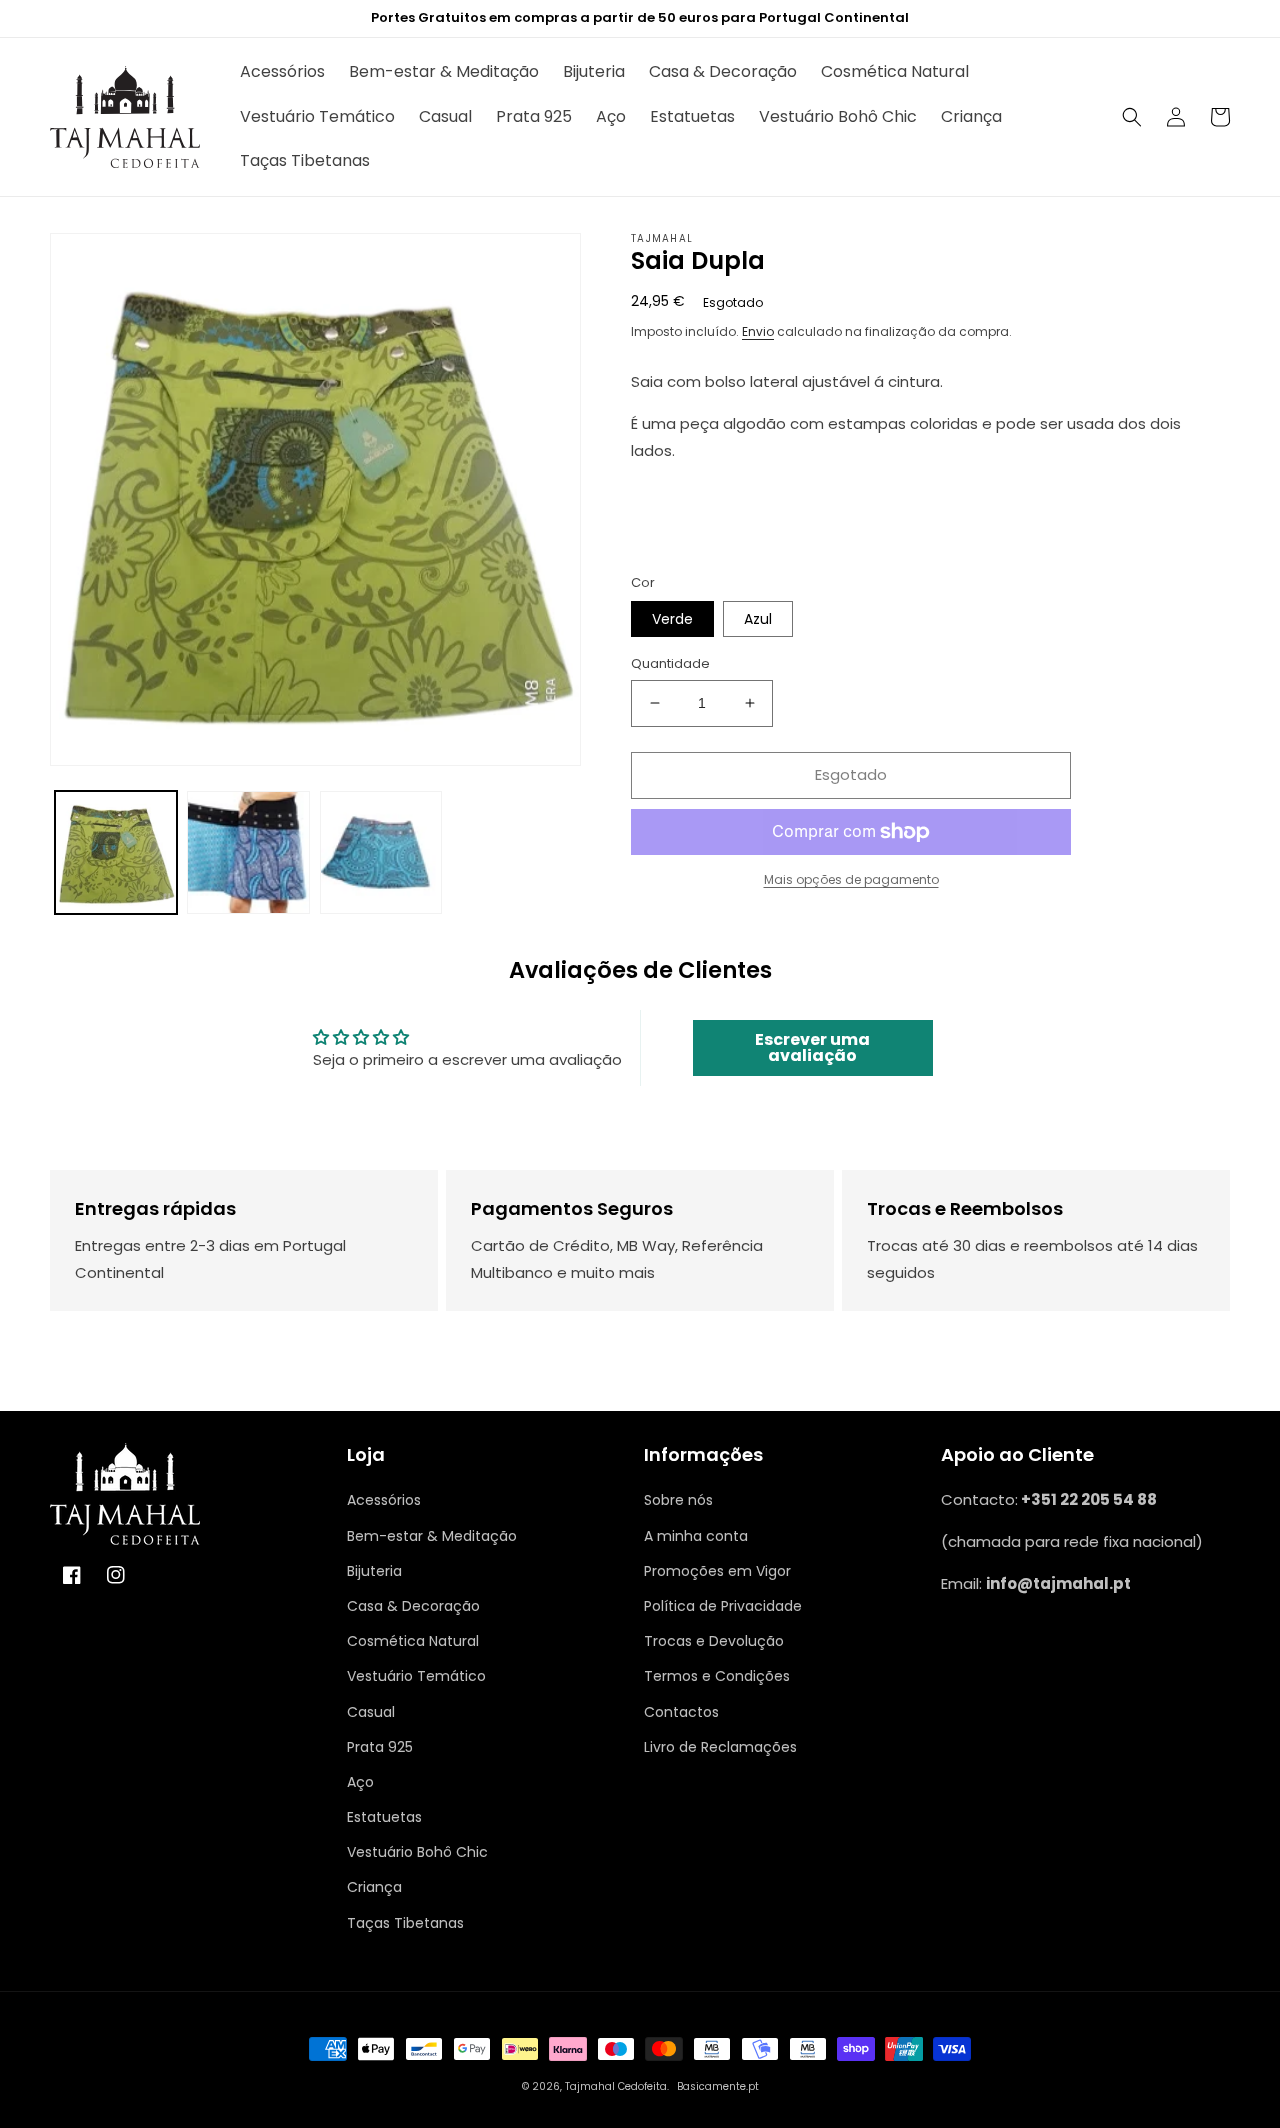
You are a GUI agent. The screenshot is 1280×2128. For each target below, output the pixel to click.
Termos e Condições (717, 1676)
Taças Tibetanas (405, 1923)
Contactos (681, 1712)
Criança (374, 1887)
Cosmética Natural (413, 1641)
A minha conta (696, 1536)
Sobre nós (678, 1500)
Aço (360, 1782)
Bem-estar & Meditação (432, 1536)
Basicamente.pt (718, 2086)
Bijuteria (374, 1571)
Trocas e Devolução (714, 1641)
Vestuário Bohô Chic (417, 1852)
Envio (758, 331)
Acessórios (384, 1500)
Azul (758, 619)
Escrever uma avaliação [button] (812, 1047)
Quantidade (670, 663)
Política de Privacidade (723, 1606)
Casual (371, 1712)
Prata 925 (380, 1747)
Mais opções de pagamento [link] (851, 879)
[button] (1132, 117)
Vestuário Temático (416, 1676)
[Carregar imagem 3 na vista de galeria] (381, 852)
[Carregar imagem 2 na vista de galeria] (248, 852)
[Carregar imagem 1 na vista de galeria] (116, 852)
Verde (672, 619)
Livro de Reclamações (720, 1747)
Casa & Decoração (413, 1606)
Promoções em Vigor (717, 1571)
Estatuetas (384, 1817)
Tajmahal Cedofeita (616, 2086)
